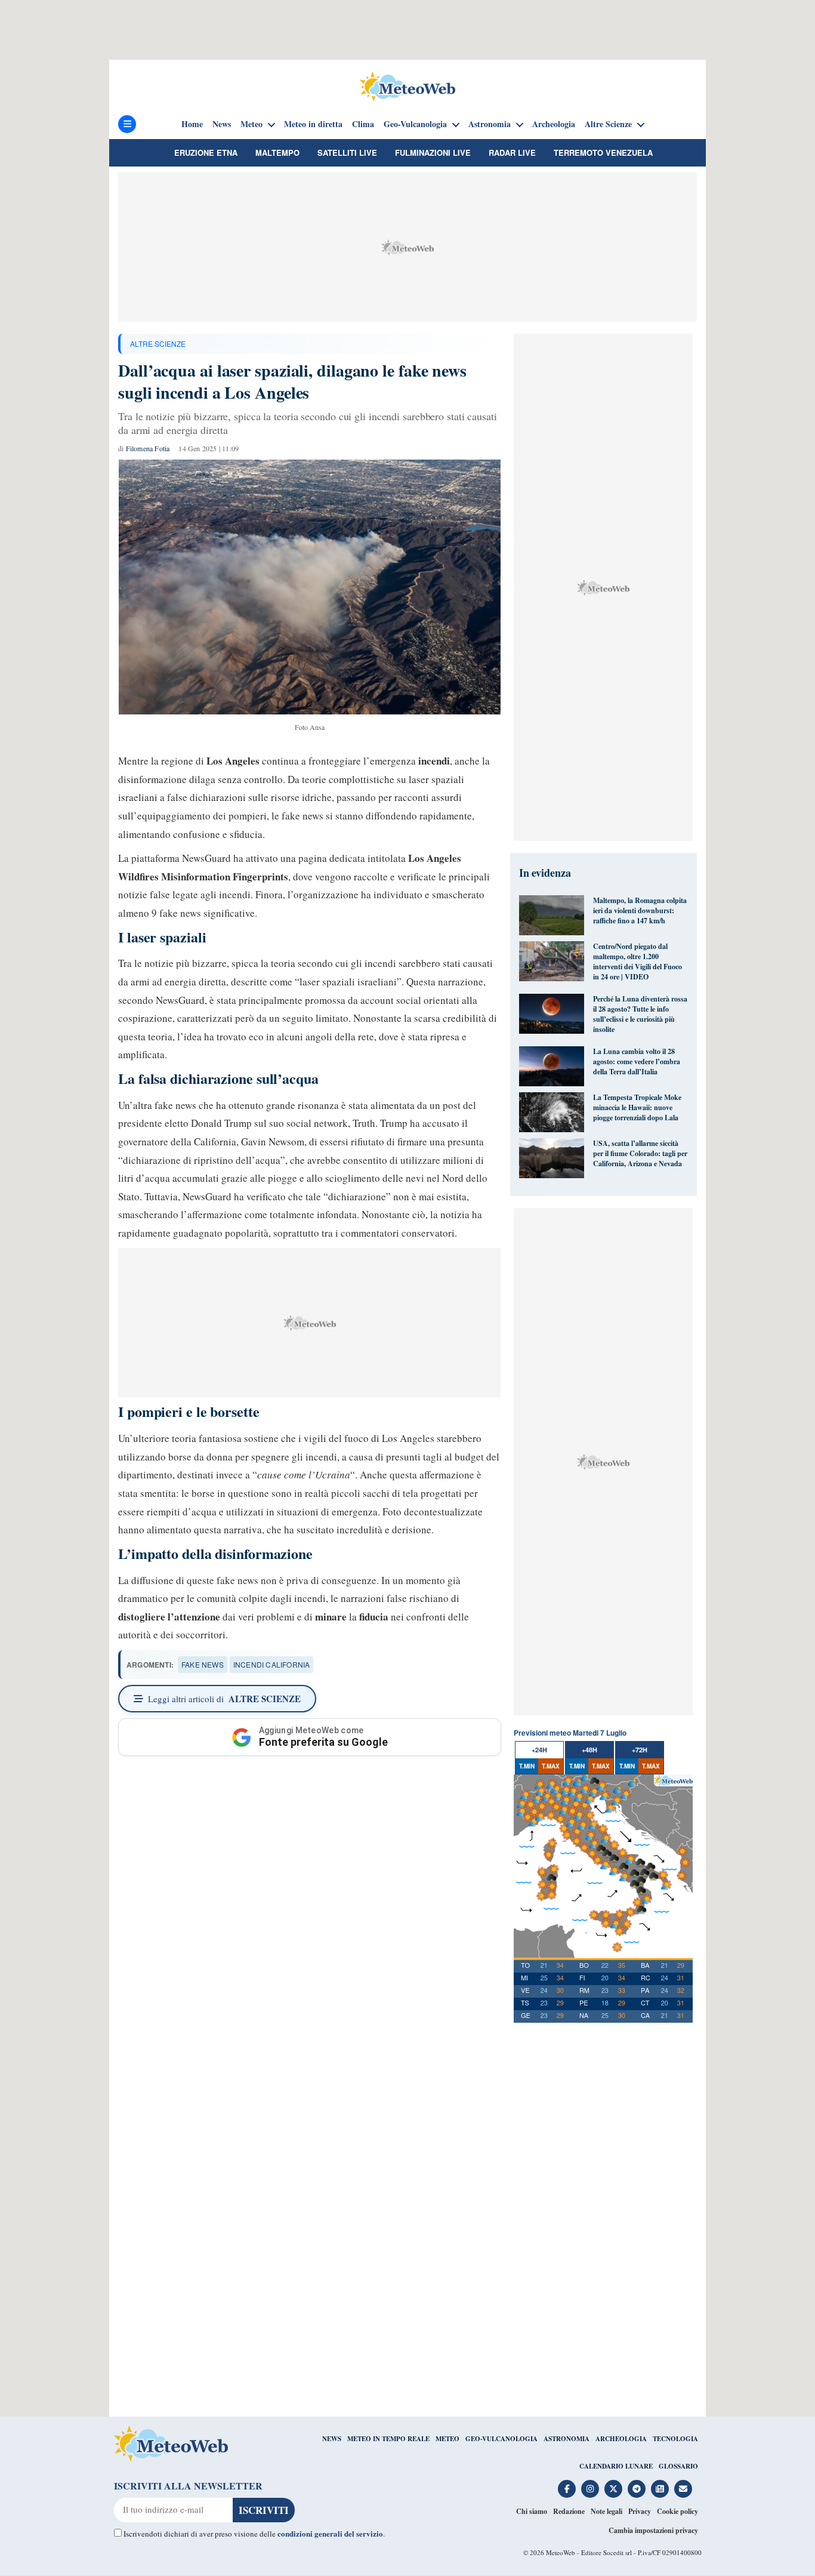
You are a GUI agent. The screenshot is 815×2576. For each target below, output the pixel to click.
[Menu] (127, 124)
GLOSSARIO (678, 2466)
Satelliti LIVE (347, 152)
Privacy (640, 2511)
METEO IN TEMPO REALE (388, 2439)
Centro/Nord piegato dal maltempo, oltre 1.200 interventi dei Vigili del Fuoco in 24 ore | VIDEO (638, 962)
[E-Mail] (683, 2489)
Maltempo (277, 152)
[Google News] (660, 2489)
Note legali (606, 2511)
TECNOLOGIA (675, 2439)
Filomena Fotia (148, 448)
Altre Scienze (608, 124)
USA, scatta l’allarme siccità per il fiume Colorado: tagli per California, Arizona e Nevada (640, 1153)
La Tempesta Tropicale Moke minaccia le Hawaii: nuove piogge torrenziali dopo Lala (637, 1107)
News (222, 124)
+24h (539, 1750)
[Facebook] (567, 2489)
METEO (447, 2439)
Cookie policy (677, 2511)
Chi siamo (532, 2511)
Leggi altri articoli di (224, 1699)
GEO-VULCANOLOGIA (501, 2439)
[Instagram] (590, 2489)
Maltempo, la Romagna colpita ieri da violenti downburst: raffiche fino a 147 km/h (640, 910)
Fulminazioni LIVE (433, 152)
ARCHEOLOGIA (621, 2439)
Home (192, 124)
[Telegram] (637, 2489)
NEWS (332, 2439)
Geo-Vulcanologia (415, 124)
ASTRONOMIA (567, 2439)
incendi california (272, 1664)
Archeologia (554, 124)
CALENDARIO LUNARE (616, 2466)
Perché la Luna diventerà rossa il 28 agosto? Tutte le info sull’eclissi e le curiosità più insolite (640, 1014)
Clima (363, 124)
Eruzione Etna (206, 152)
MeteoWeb (561, 2552)
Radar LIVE (512, 152)
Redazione (569, 2511)
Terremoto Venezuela (603, 152)
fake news (203, 1664)
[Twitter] (613, 2489)
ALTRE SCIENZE (158, 343)
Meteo (251, 124)
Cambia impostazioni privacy (653, 2530)
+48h (589, 1750)
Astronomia (490, 124)
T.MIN (527, 1766)
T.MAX (551, 1766)
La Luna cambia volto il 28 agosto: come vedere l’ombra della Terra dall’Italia (637, 1061)
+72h (640, 1750)
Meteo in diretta (313, 124)
